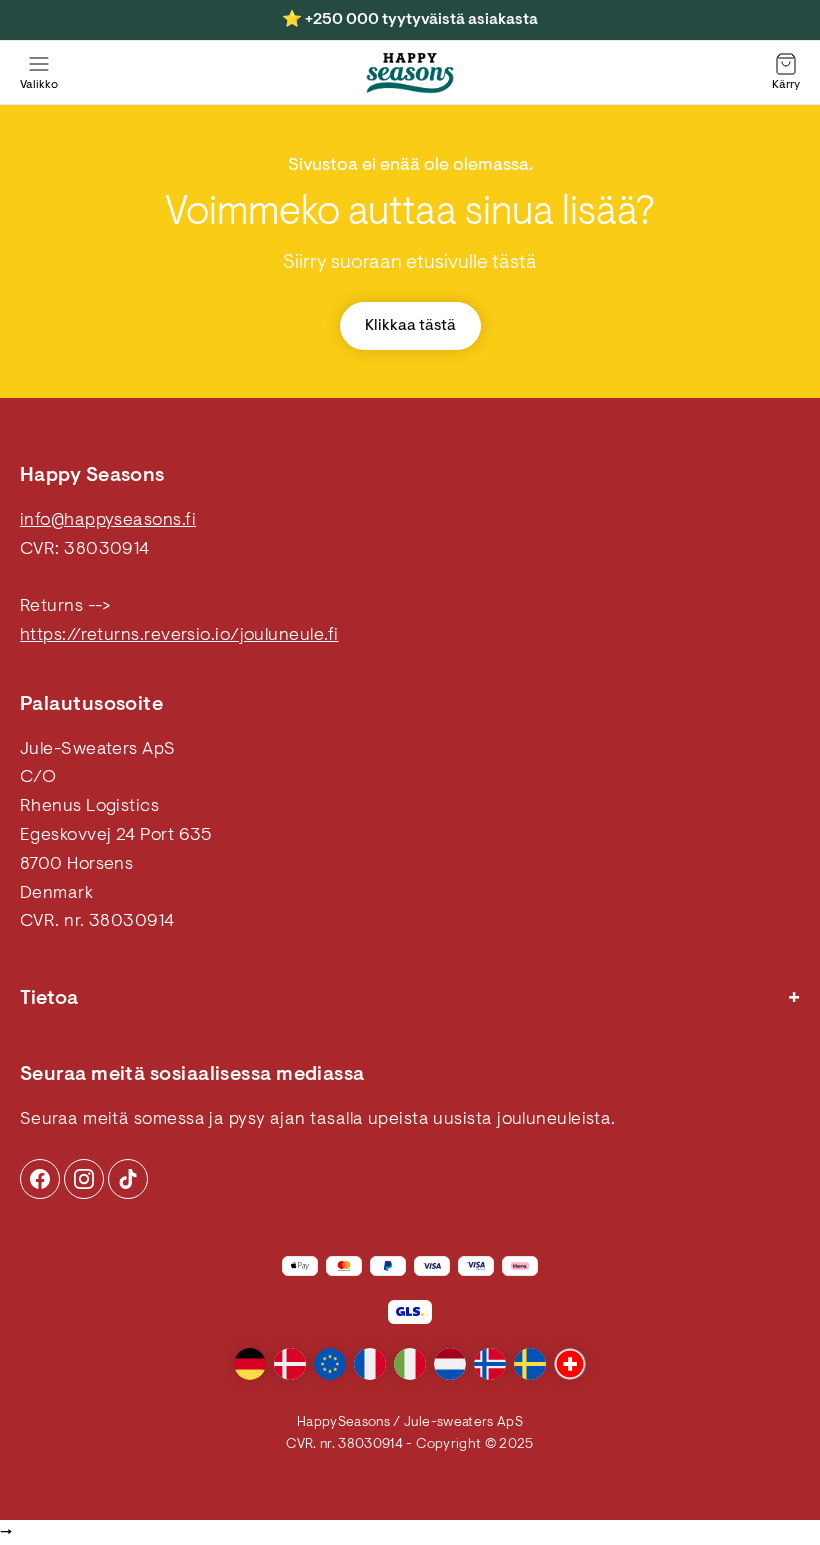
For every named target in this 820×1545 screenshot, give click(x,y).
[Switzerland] (570, 1364)
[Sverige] (530, 1364)
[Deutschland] (250, 1364)
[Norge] (490, 1364)
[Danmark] (290, 1364)
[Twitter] (128, 1179)
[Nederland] (450, 1364)
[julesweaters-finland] (410, 73)
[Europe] (330, 1364)
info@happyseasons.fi (108, 521)
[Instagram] (40, 1179)
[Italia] (410, 1364)
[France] (370, 1364)
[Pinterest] (84, 1179)
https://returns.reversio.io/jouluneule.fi (179, 636)
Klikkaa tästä (410, 326)
